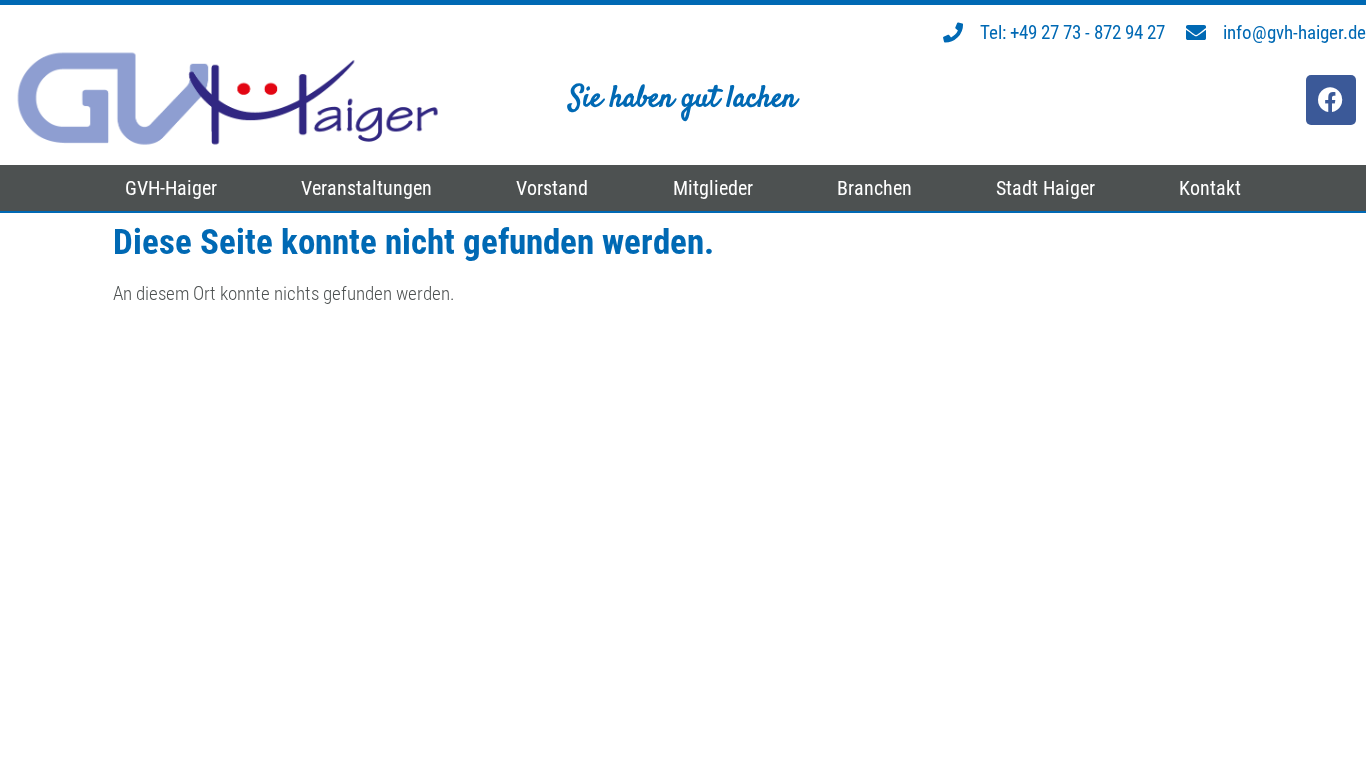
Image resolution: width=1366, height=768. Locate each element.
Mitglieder (713, 188)
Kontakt (1210, 188)
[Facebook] (1331, 100)
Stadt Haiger (1045, 188)
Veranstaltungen (366, 188)
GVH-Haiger (171, 188)
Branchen (874, 188)
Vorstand (552, 188)
